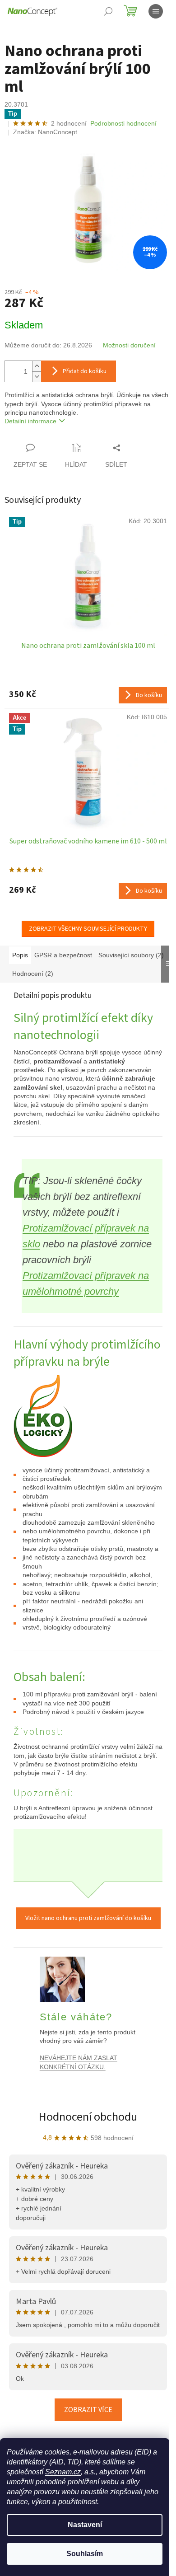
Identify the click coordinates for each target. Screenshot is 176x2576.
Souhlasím (85, 2554)
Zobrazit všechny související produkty (88, 929)
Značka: (45, 132)
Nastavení (85, 2525)
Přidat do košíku (85, 371)
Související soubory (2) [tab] (131, 955)
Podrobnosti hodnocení (123, 123)
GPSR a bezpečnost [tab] (63, 955)
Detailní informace (30, 421)
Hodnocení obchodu (88, 2117)
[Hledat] (108, 11)
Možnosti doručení (129, 345)
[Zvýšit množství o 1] (37, 366)
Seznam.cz (63, 2472)
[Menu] (156, 11)
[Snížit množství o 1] (37, 377)
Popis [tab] (20, 955)
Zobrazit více (88, 2410)
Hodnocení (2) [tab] (33, 974)
